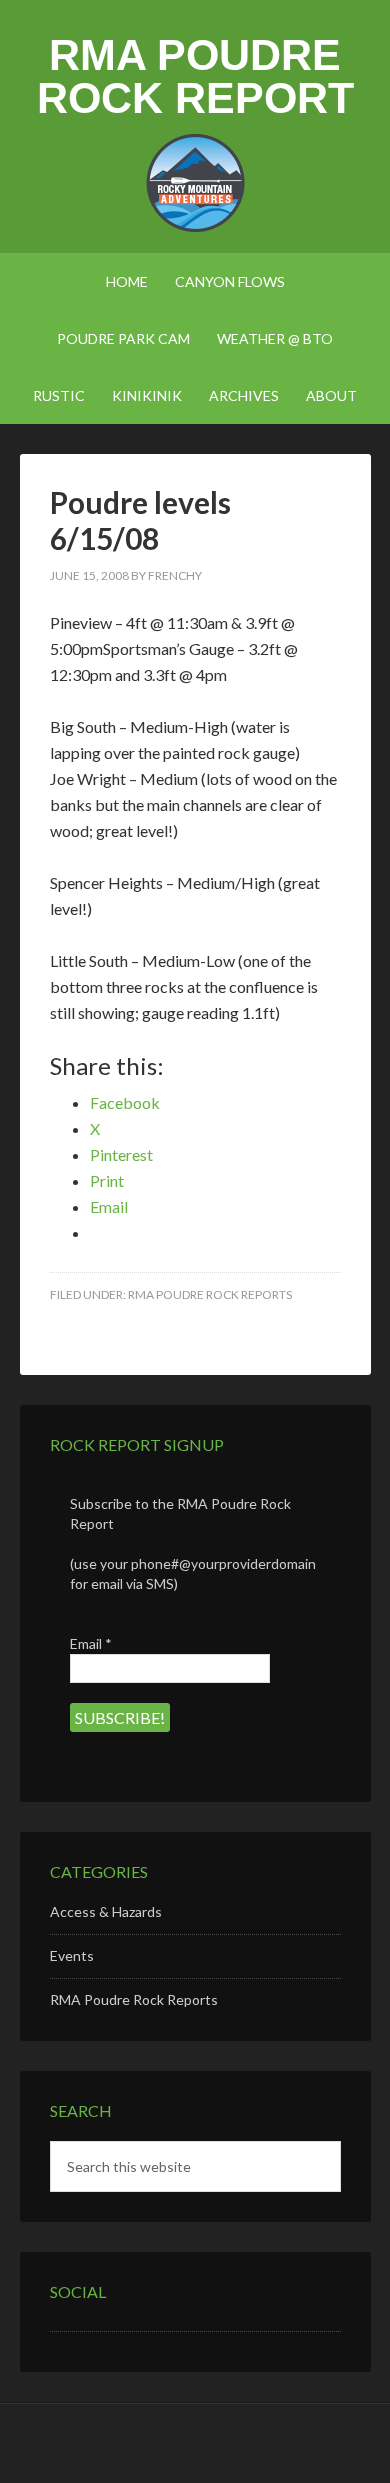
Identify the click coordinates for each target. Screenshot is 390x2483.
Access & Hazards (106, 1911)
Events (72, 1955)
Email (91, 1643)
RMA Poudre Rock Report (195, 76)
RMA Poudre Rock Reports (210, 1294)
